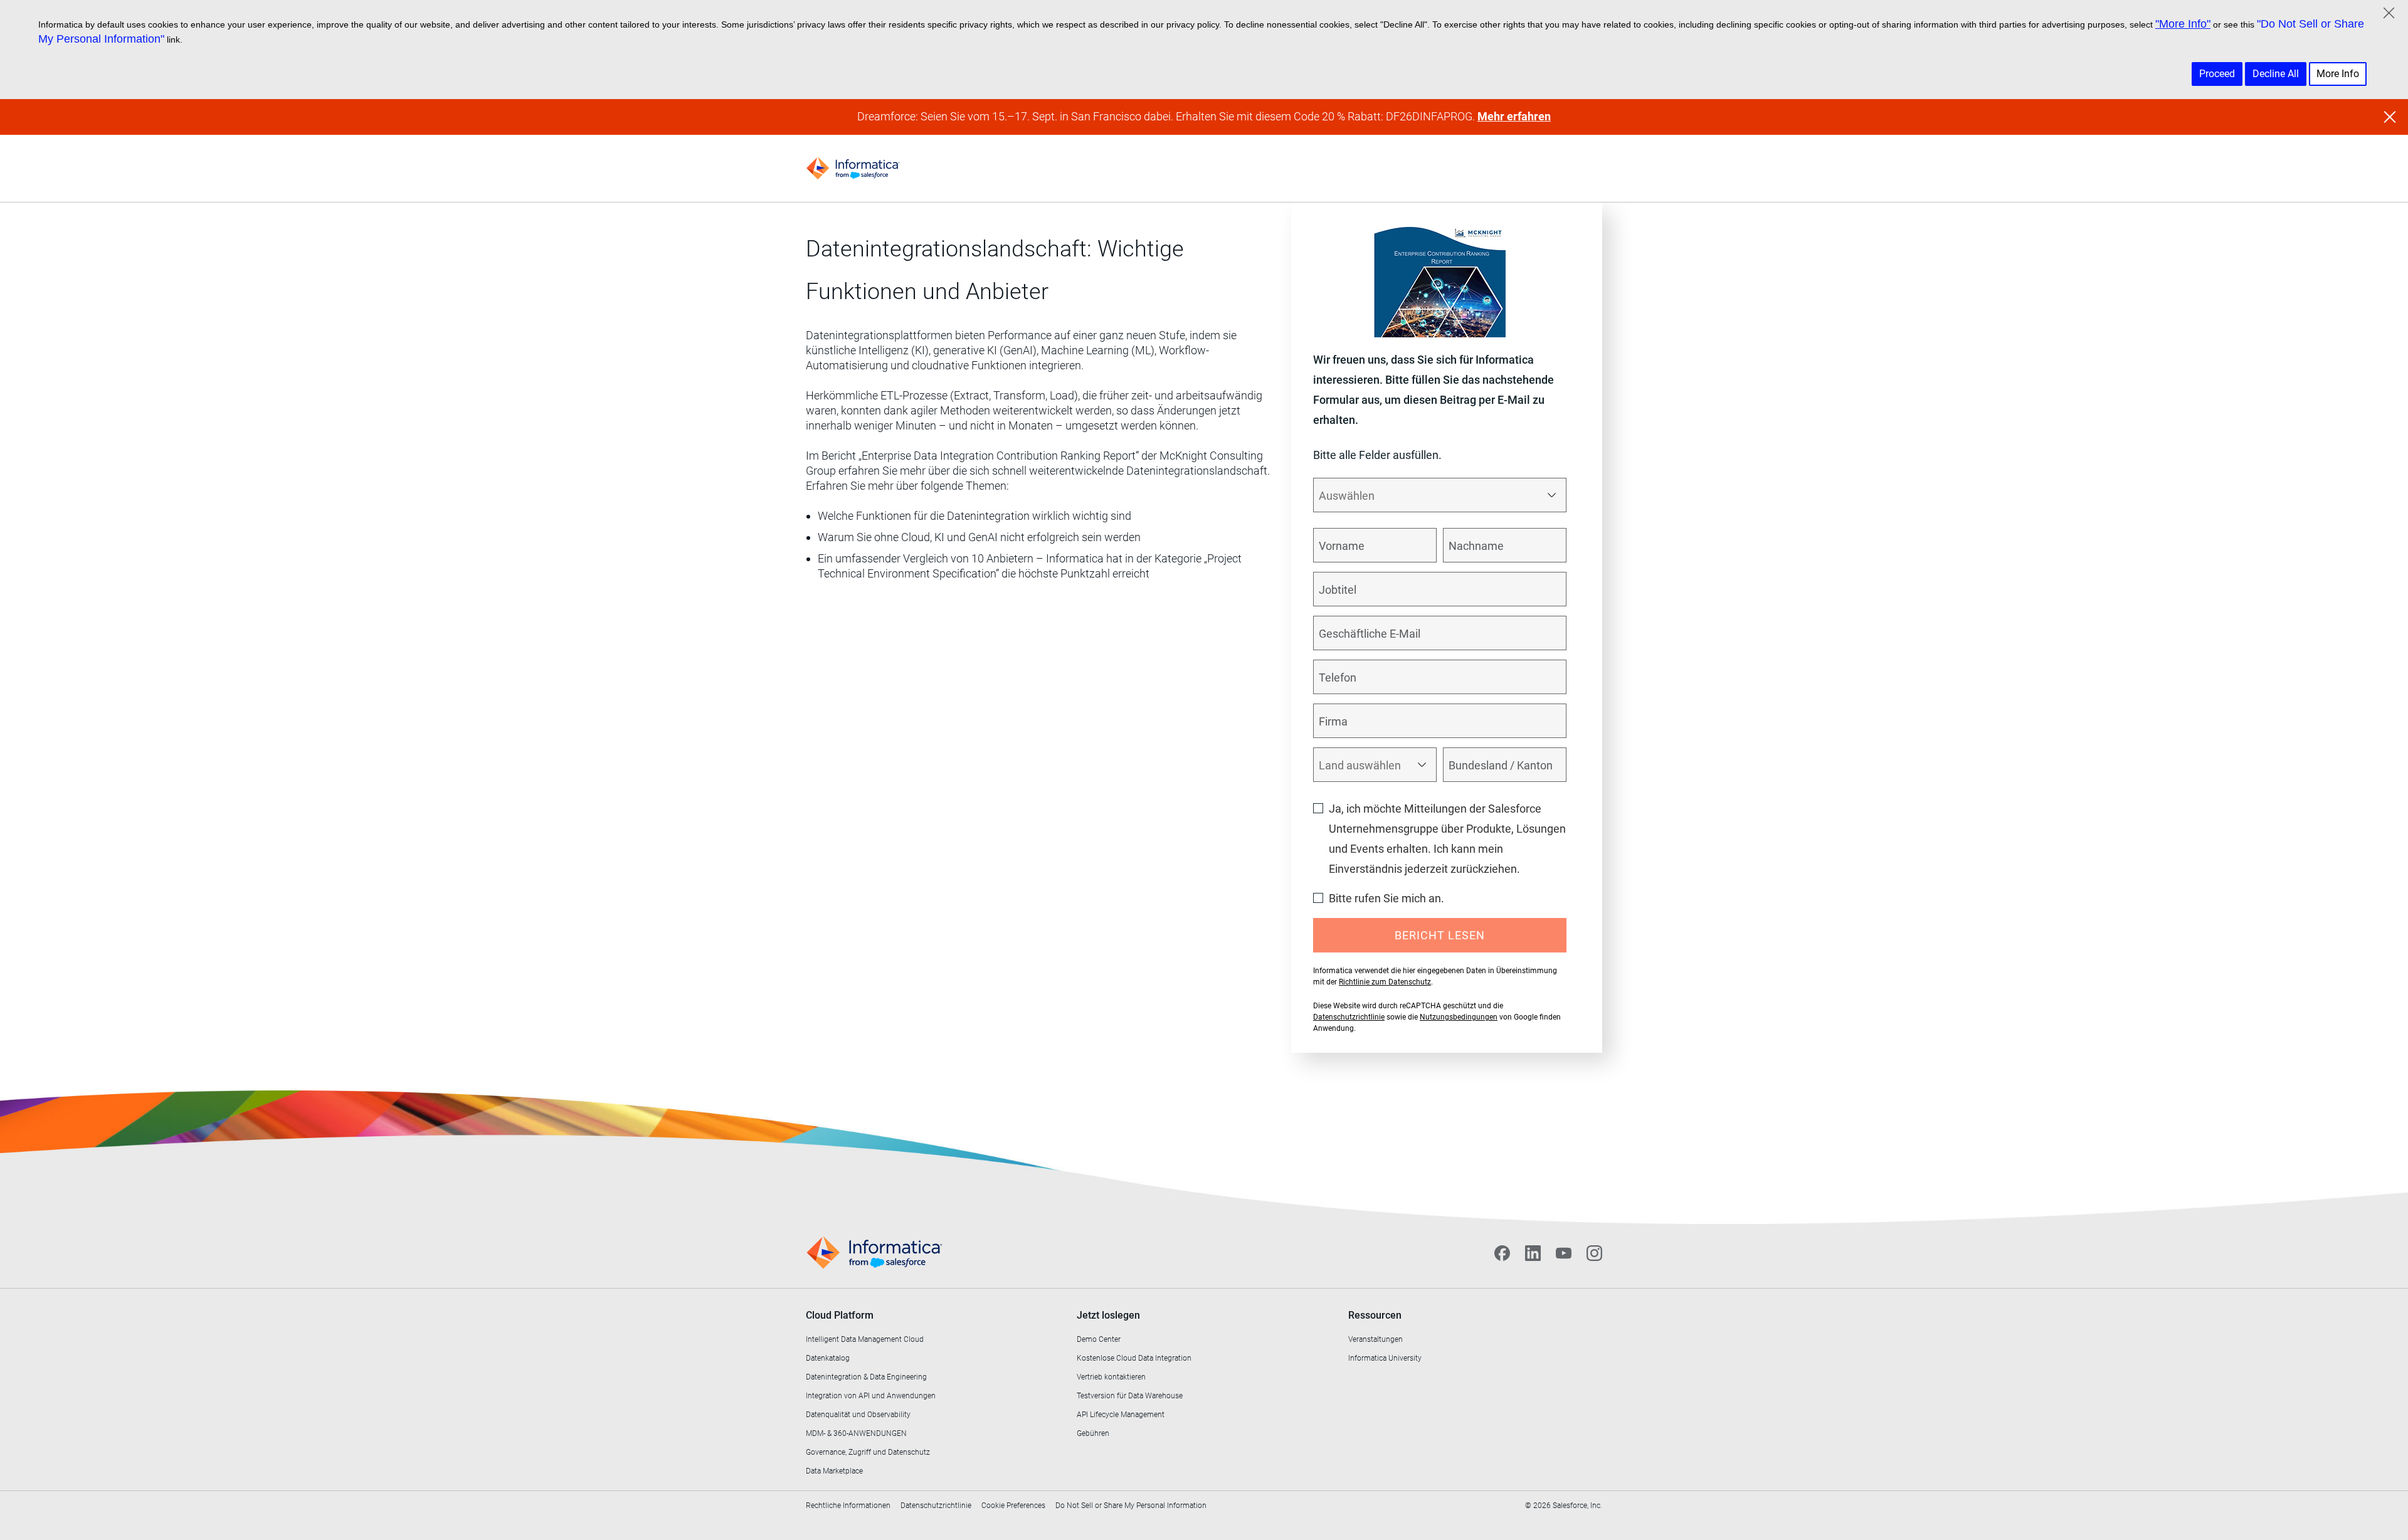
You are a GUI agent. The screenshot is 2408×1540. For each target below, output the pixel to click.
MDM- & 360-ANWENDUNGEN (856, 1433)
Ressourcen (1375, 1315)
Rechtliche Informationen (848, 1506)
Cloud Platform (840, 1315)
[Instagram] (1594, 1253)
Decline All (2276, 74)
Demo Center (1099, 1339)
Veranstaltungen (1376, 1339)
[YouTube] (1564, 1253)
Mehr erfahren (1514, 116)
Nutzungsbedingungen (1459, 1017)
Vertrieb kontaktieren (1111, 1377)
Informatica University (1385, 1358)
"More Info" (2183, 24)
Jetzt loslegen (1108, 1315)
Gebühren (1093, 1433)
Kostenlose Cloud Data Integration (1134, 1358)
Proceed (2217, 74)
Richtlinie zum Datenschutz (1385, 982)
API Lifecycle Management (1121, 1415)
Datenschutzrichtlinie (1349, 1017)
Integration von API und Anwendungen (871, 1396)
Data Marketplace (834, 1471)
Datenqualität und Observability (858, 1415)
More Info (2338, 74)
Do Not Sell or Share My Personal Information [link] (1131, 1506)
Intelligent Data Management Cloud (865, 1339)
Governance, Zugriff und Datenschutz (868, 1452)
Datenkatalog (828, 1358)
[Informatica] (853, 168)
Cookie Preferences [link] (1013, 1506)
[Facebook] (1502, 1253)
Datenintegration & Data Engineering (866, 1377)
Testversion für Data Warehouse (1130, 1396)
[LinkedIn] (1533, 1253)
